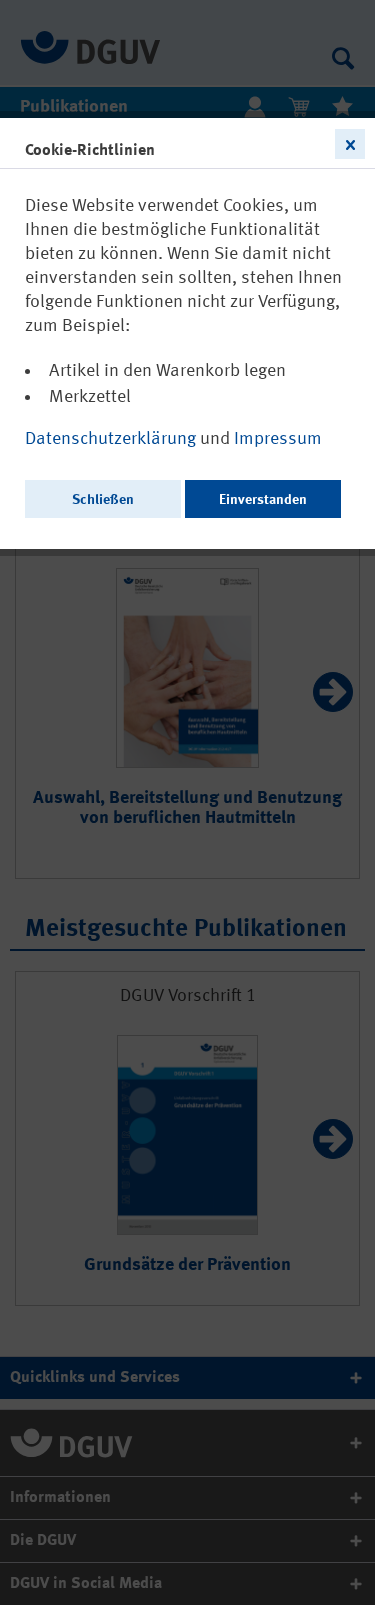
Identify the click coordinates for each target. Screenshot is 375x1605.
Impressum (278, 439)
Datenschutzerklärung (112, 439)
